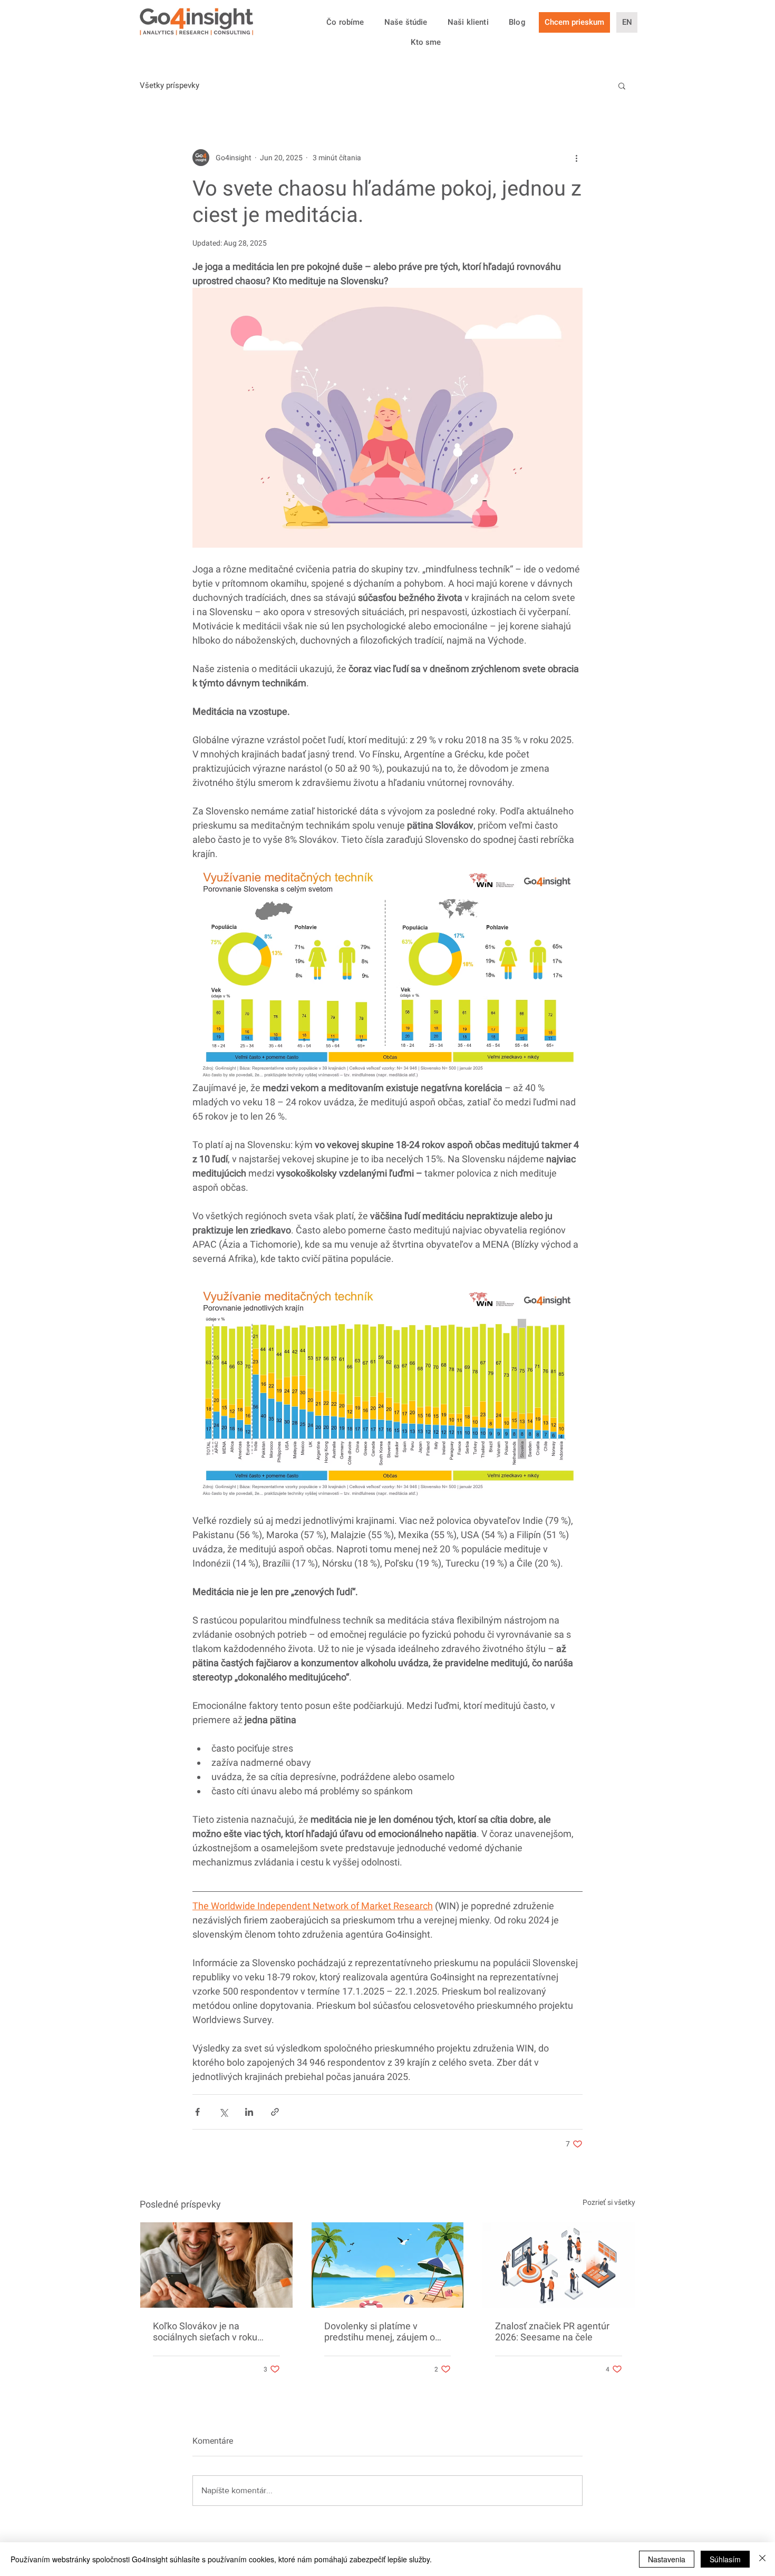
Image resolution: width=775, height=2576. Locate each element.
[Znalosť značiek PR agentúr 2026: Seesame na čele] (559, 2265)
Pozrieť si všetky (609, 2202)
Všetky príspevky (169, 85)
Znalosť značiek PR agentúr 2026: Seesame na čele (552, 2331)
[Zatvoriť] (762, 2559)
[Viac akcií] (576, 158)
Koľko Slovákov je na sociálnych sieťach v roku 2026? (205, 2331)
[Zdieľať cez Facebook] (197, 2112)
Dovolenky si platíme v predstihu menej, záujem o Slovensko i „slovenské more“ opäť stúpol (385, 2331)
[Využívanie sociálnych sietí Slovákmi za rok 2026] (216, 2265)
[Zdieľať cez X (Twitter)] (223, 2112)
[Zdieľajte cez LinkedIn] (249, 2112)
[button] (622, 85)
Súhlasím (725, 2559)
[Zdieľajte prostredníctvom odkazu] (275, 2112)
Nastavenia (667, 2559)
